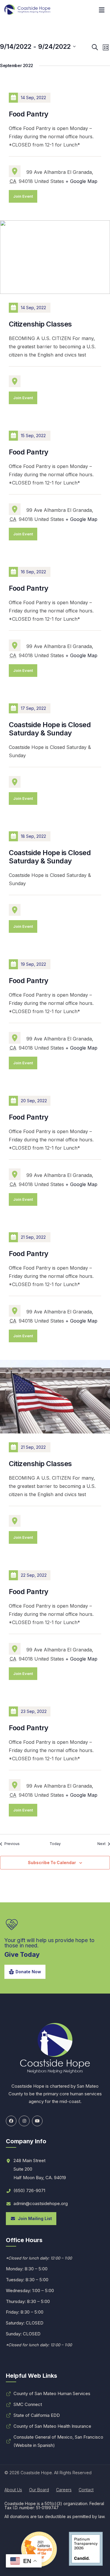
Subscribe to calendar (52, 1863)
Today (55, 1844)
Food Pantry (29, 114)
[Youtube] (37, 2121)
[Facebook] (11, 2121)
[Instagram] (24, 2121)
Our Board (39, 2490)
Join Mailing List (34, 2218)
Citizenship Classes (40, 324)
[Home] (28, 10)
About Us (13, 2490)
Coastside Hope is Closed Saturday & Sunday (50, 729)
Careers (64, 2490)
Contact (86, 2490)
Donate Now (28, 1972)
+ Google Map (81, 181)
